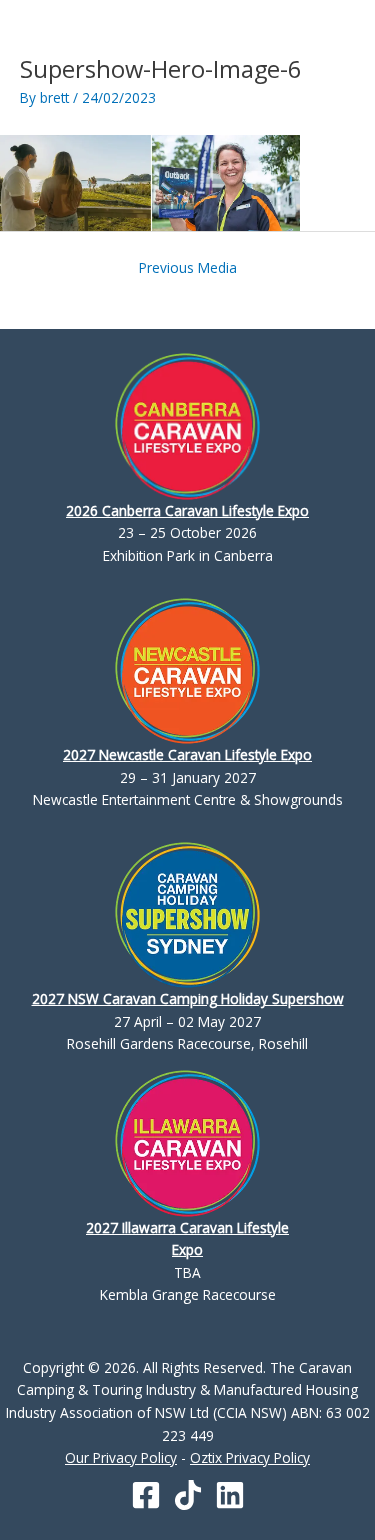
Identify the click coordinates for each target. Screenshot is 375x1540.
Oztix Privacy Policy (250, 1457)
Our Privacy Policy (121, 1457)
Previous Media (188, 267)
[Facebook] (146, 1495)
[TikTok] (188, 1495)
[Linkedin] (230, 1495)
